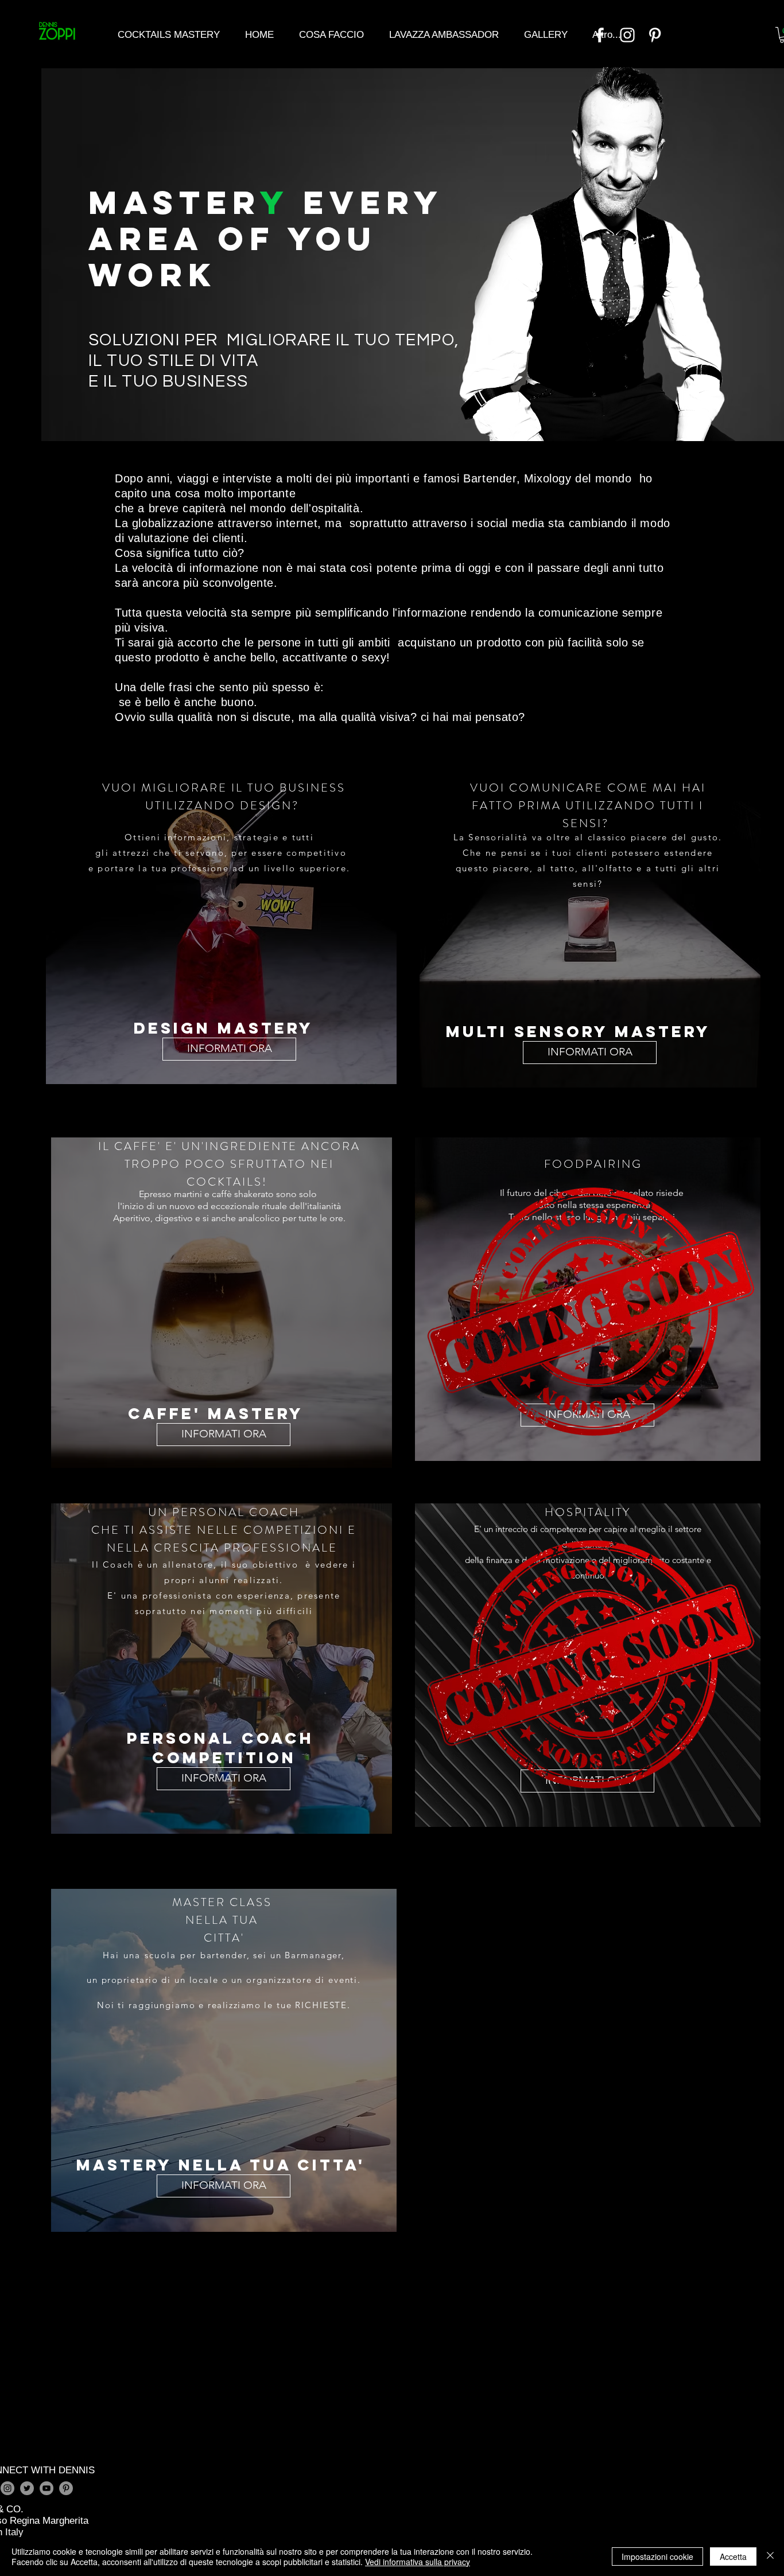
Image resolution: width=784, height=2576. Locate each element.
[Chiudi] (770, 2556)
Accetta (733, 2556)
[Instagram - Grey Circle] (7, 2488)
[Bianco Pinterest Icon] (655, 35)
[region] (221, 927)
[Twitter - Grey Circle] (27, 2488)
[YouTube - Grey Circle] (46, 2488)
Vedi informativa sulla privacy (418, 2562)
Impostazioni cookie (657, 2556)
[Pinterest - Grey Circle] (66, 2488)
